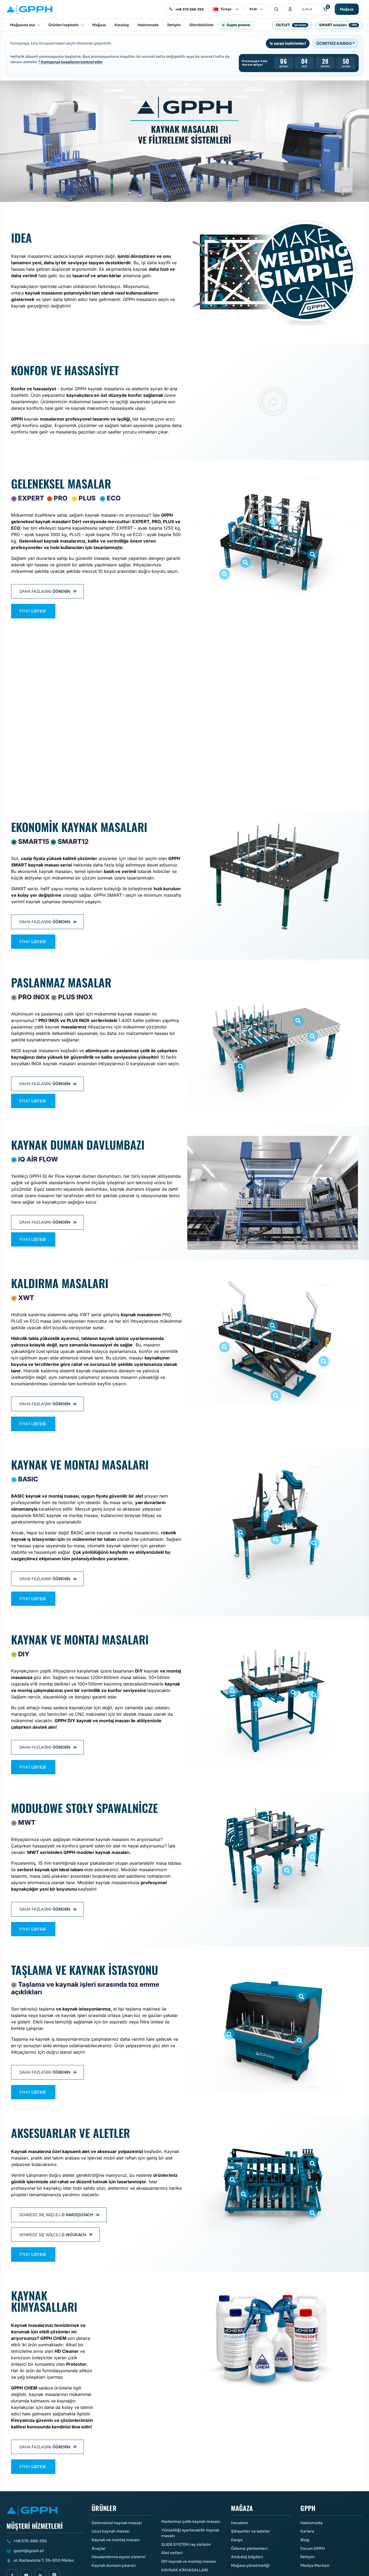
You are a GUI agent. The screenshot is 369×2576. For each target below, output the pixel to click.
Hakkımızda (148, 25)
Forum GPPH (313, 2548)
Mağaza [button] (242, 2509)
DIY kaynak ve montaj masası (189, 2561)
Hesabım (240, 2523)
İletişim (174, 25)
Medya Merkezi (315, 2565)
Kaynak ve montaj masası (116, 2540)
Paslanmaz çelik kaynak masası (191, 2521)
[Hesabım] (290, 9)
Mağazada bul (22, 25)
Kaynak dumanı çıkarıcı (114, 2565)
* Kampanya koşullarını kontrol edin (70, 62)
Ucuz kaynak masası (111, 2531)
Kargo (237, 2540)
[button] (273, 402)
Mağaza (347, 9)
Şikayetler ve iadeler (251, 2531)
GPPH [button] (308, 2509)
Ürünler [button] (104, 2509)
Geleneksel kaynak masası (117, 2523)
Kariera (307, 2531)
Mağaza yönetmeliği (250, 2565)
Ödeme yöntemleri (249, 2548)
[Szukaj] (276, 9)
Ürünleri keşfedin (63, 25)
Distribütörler (202, 25)
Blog (305, 2540)
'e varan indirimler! (288, 43)
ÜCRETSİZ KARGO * (336, 43)
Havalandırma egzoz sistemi (118, 2557)
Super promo (238, 25)
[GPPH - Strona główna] (29, 9)
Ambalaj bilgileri (247, 2557)
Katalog (122, 25)
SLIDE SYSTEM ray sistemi (186, 2544)
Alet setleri (172, 2553)
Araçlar (99, 2548)
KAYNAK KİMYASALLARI (185, 2570)
